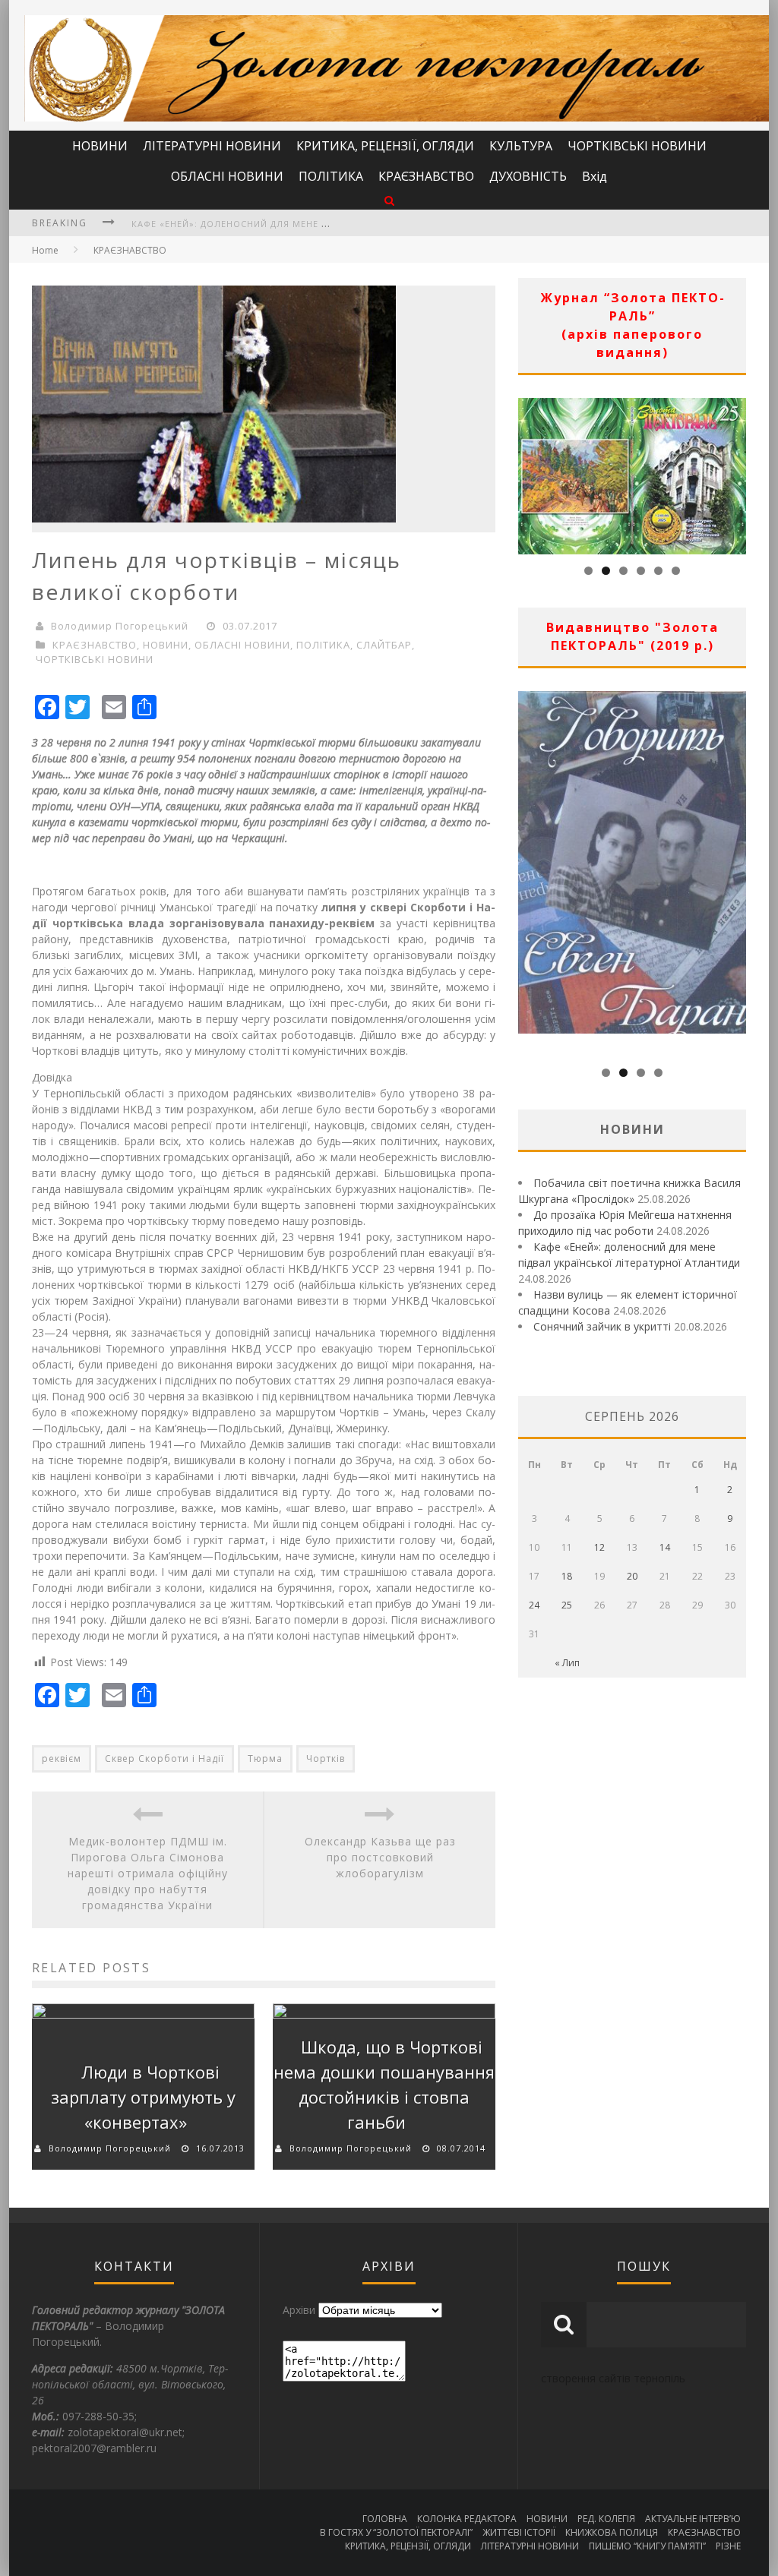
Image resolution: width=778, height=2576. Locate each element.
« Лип (567, 1663)
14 (665, 1547)
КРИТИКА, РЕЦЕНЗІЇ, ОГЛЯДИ (385, 146)
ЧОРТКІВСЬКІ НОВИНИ (637, 146)
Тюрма (265, 1758)
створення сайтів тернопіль (613, 2378)
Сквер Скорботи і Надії (164, 1758)
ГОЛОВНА (385, 2519)
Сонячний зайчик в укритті (602, 1326)
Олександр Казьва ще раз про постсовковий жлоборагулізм (380, 1857)
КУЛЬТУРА (521, 146)
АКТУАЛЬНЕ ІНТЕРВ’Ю (693, 2519)
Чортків (326, 1758)
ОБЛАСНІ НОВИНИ (227, 176)
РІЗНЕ (728, 2546)
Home (45, 250)
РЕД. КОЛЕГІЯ (606, 2519)
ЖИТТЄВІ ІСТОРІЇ (519, 2532)
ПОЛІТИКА (331, 176)
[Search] (389, 200)
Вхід (595, 176)
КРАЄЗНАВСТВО (426, 176)
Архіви (299, 2310)
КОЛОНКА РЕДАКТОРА (467, 2519)
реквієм (62, 1758)
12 (599, 1547)
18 (567, 1576)
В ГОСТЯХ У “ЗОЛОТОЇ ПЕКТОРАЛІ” (396, 2532)
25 (567, 1605)
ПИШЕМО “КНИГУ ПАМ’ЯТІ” (647, 2546)
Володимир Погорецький (120, 626)
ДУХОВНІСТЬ (528, 176)
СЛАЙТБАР (384, 645)
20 (632, 1576)
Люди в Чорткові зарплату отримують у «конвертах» (143, 2097)
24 (534, 1605)
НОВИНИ (100, 146)
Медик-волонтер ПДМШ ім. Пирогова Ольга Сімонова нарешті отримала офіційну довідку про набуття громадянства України (148, 1873)
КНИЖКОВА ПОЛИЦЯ (612, 2532)
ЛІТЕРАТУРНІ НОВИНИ (212, 146)
